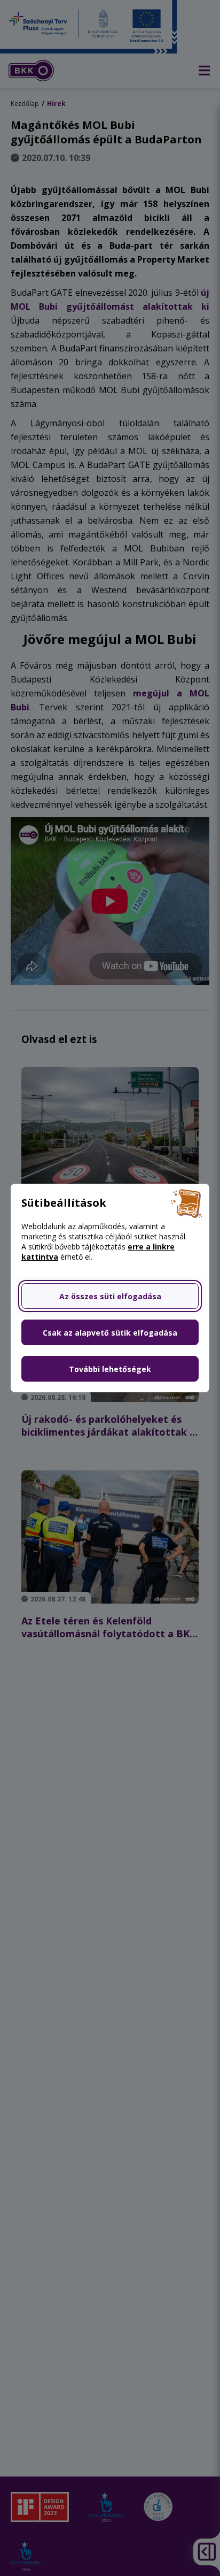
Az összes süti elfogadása (110, 1296)
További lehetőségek (110, 1369)
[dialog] (110, 1288)
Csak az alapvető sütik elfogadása (110, 1333)
